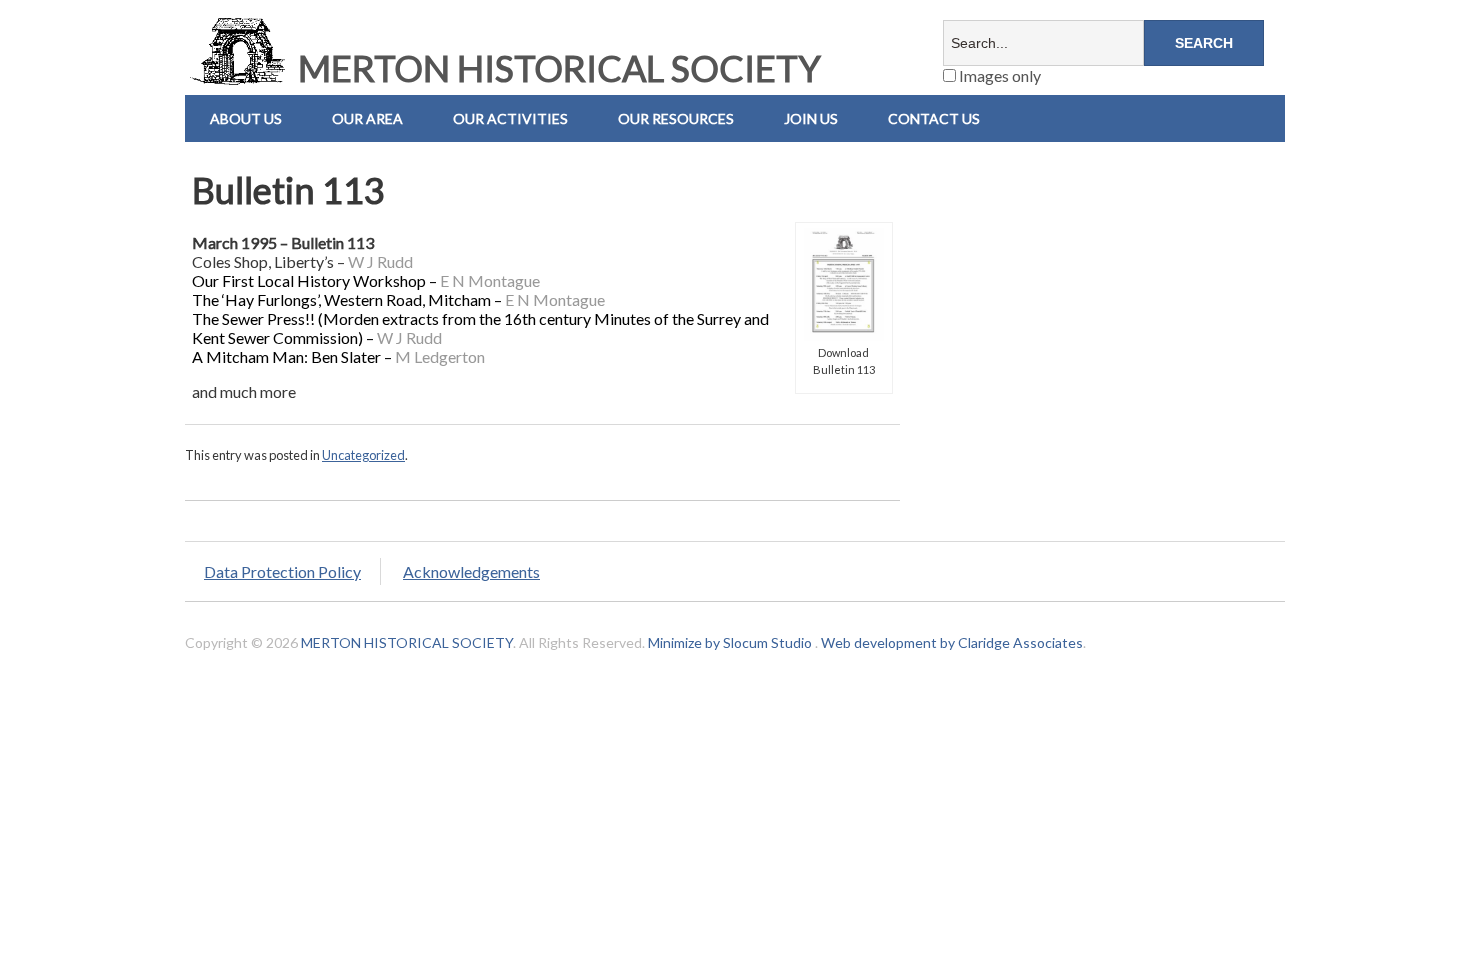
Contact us (934, 118)
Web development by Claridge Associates (952, 642)
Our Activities (510, 118)
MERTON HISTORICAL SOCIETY (556, 68)
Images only (998, 75)
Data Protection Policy (282, 571)
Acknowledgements (471, 571)
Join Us (811, 118)
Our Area (367, 118)
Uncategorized (363, 455)
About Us (246, 118)
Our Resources (676, 118)
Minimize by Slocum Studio (730, 642)
